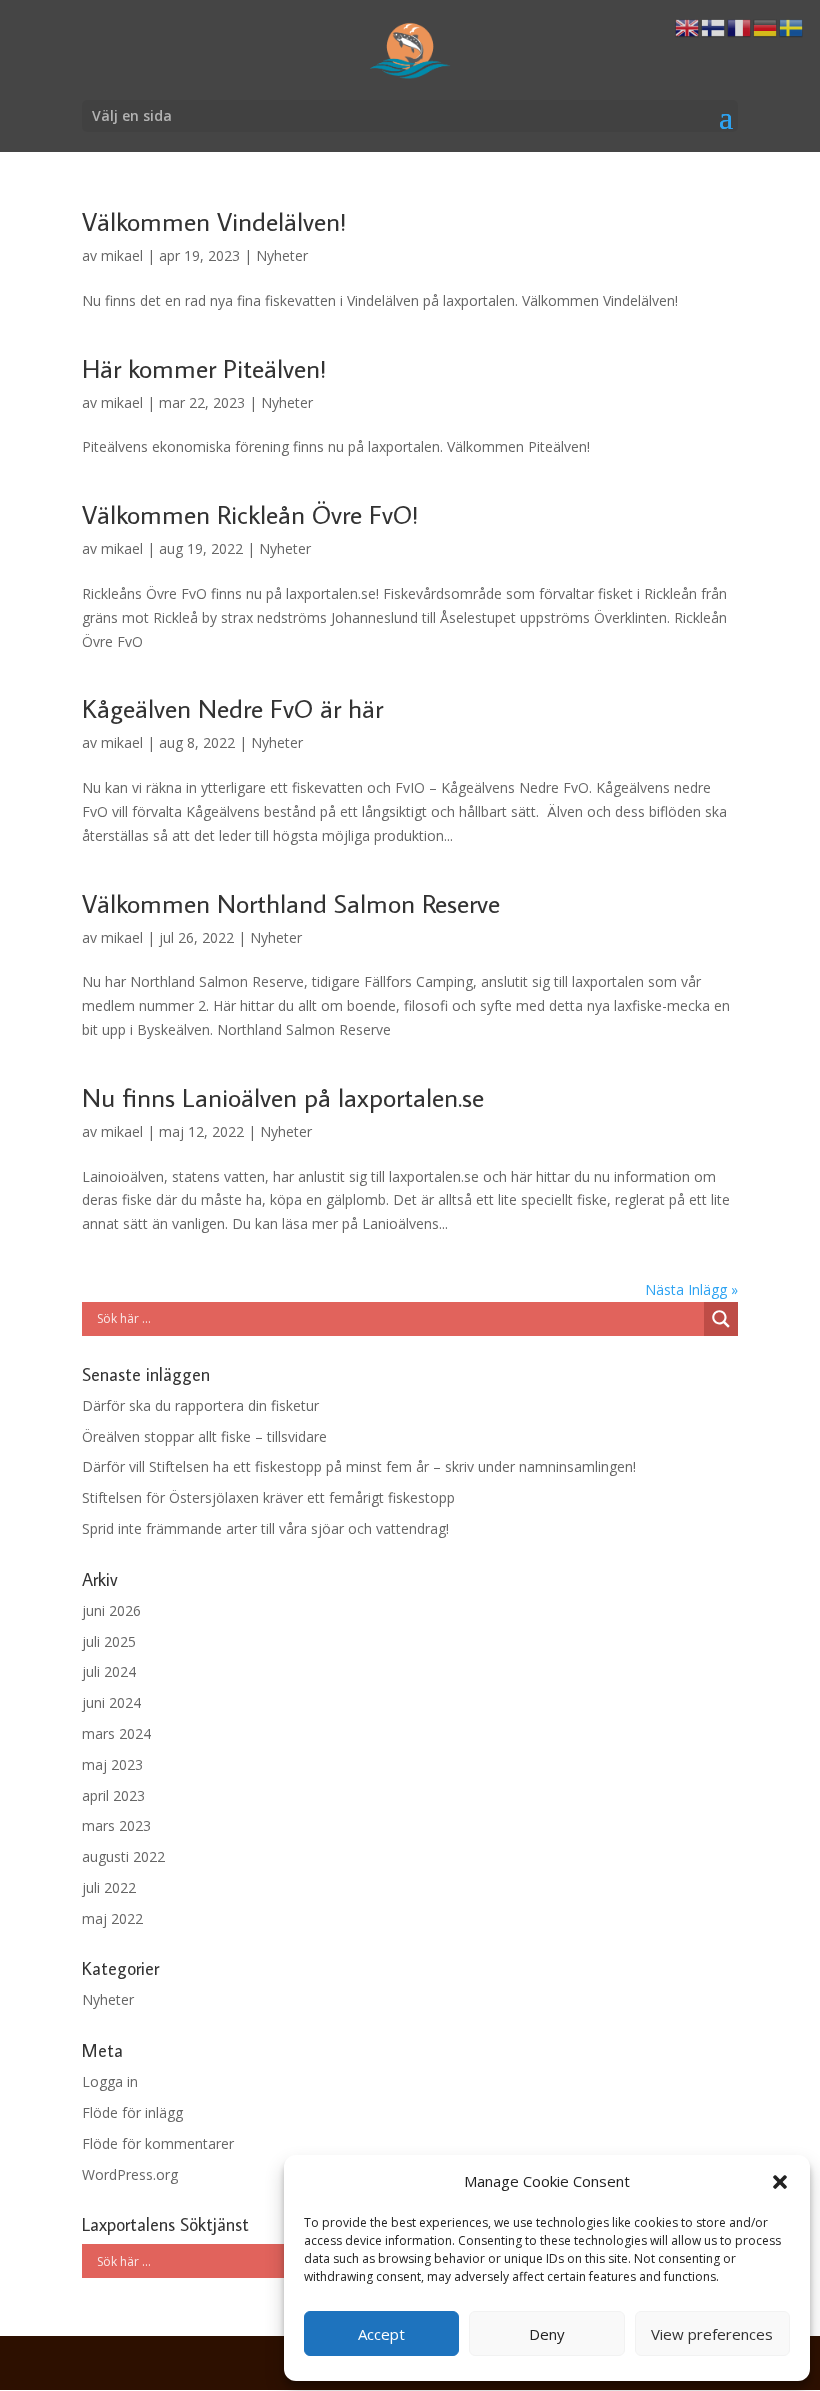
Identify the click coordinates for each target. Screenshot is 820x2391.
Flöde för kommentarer (158, 2143)
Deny (547, 2334)
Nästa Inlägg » (691, 1289)
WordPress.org (130, 2174)
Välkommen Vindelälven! (214, 221)
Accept (381, 2334)
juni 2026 (111, 1610)
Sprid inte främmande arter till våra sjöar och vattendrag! (265, 1528)
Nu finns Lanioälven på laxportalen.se (283, 1097)
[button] (780, 2182)
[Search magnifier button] (721, 1319)
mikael (122, 255)
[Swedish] (792, 26)
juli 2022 (109, 1887)
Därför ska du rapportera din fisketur (200, 1405)
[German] (766, 26)
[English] (688, 26)
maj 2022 (112, 1918)
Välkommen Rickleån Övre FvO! (250, 514)
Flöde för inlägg (132, 2112)
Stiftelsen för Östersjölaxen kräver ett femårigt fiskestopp (268, 1497)
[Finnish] (714, 26)
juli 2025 (109, 1641)
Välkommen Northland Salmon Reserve (291, 903)
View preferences (712, 2334)
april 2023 (113, 1795)
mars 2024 (116, 1733)
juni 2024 (111, 1702)
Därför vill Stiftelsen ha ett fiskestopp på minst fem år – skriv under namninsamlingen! (359, 1466)
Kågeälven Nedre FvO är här (232, 708)
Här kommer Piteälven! (204, 368)
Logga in (110, 2081)
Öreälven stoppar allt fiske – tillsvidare (204, 1436)
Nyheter (282, 255)
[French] (740, 26)
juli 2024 (109, 1671)
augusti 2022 (123, 1856)
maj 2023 (112, 1764)
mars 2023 (116, 1825)
